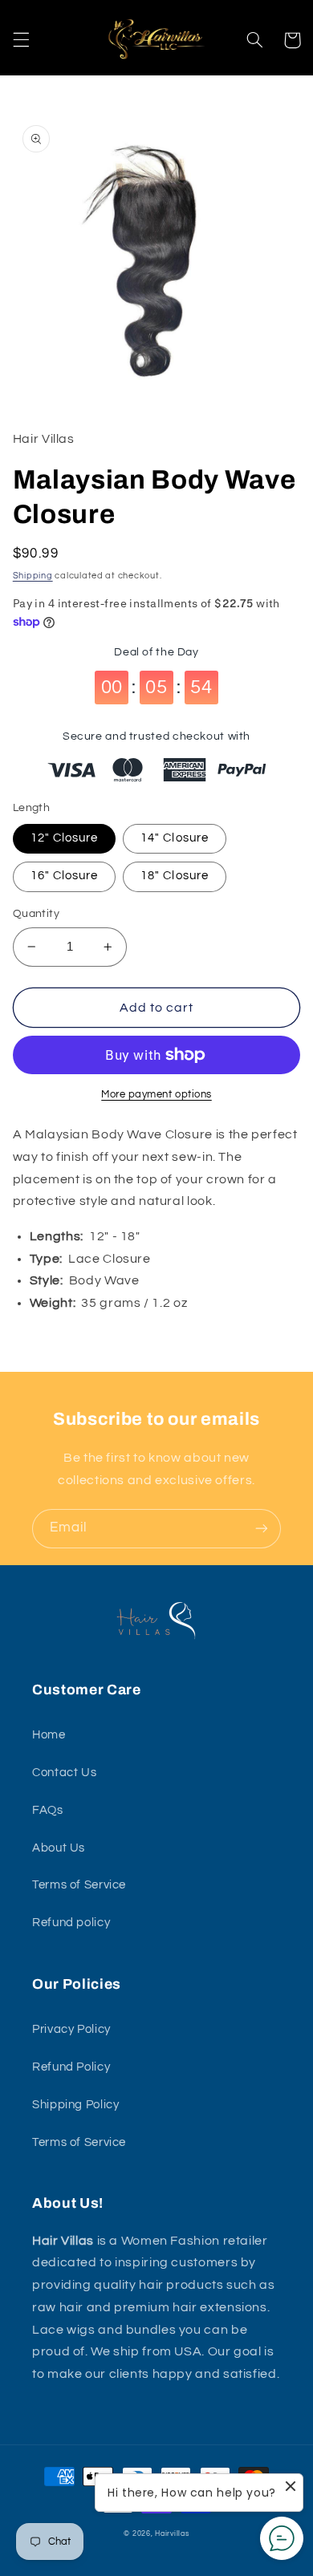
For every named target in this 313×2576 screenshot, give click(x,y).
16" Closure (65, 876)
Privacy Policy (71, 2029)
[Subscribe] (262, 1529)
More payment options (156, 1095)
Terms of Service (79, 1885)
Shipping (33, 576)
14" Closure (175, 838)
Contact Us (64, 1773)
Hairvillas (172, 2534)
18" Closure (175, 876)
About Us (59, 1848)
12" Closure (65, 838)
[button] (21, 40)
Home (49, 1735)
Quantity (36, 914)
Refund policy (71, 1923)
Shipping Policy (75, 2105)
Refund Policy (71, 2067)
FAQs (48, 1810)
